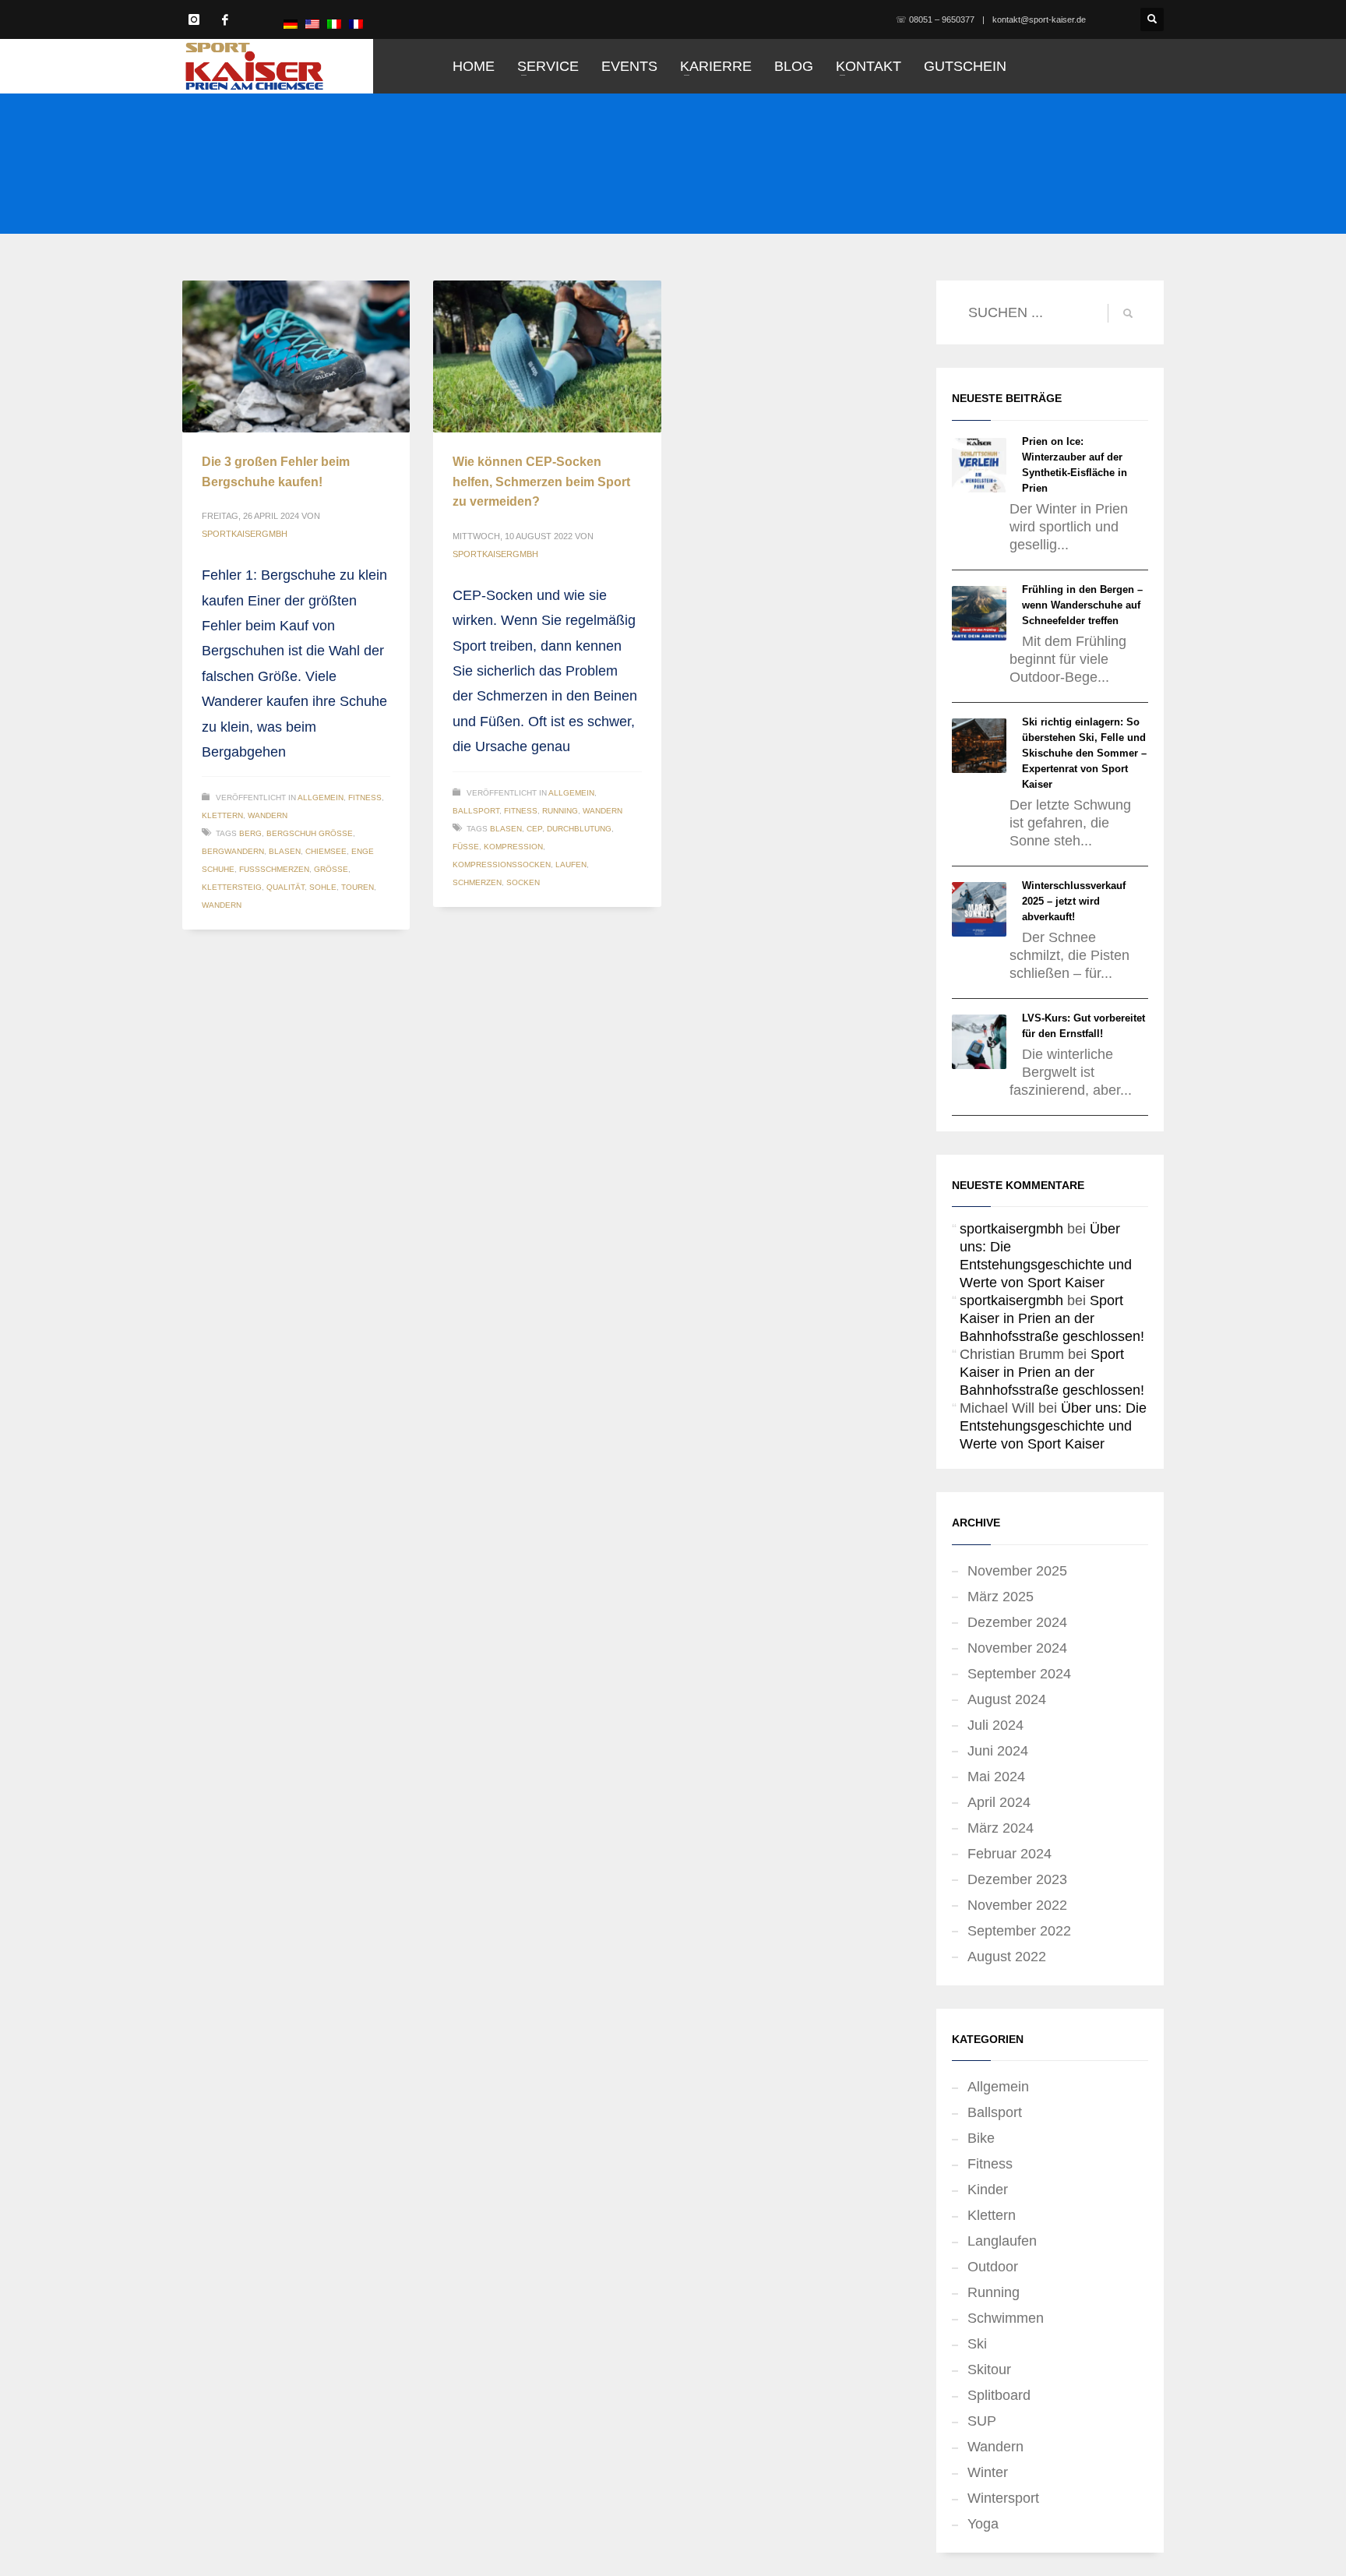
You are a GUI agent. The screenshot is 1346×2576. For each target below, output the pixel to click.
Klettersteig (232, 887)
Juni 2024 (998, 1751)
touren (358, 887)
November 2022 (1017, 1905)
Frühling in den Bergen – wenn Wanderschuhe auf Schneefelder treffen (1082, 605)
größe (331, 869)
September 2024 (1019, 1674)
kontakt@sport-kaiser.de (1039, 19)
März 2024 (1001, 1828)
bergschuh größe (310, 833)
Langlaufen (1002, 2241)
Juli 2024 (995, 1725)
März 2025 (1001, 1597)
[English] (312, 23)
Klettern (222, 815)
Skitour (989, 2370)
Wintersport (1003, 2498)
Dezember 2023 (1017, 1879)
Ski (977, 2344)
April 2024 (999, 1802)
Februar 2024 (1010, 1854)
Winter (988, 2472)
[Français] (356, 23)
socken (523, 882)
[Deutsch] (291, 23)
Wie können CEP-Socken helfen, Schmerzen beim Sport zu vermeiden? (541, 482)
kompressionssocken (502, 865)
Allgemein (321, 798)
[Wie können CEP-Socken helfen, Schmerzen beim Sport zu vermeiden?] (548, 357)
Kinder (988, 2190)
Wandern (268, 815)
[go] (1128, 313)
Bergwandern (233, 851)
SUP (982, 2421)
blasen (285, 851)
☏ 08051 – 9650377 (935, 19)
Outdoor (993, 2267)
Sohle (323, 887)
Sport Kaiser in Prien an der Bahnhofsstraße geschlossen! (1052, 1318)
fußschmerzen (274, 869)
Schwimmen (1006, 2318)
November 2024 (1017, 1648)
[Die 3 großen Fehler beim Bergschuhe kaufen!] (296, 356)
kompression (513, 847)
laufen (571, 865)
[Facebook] (225, 19)
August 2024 (1007, 1699)
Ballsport (476, 811)
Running (560, 811)
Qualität (285, 887)
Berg (250, 833)
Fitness (365, 798)
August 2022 (1007, 1957)
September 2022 (1019, 1931)
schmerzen (477, 882)
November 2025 (1017, 1571)
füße (466, 847)
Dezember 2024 (1017, 1622)
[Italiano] (334, 23)
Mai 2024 (996, 1777)
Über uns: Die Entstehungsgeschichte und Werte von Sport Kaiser (1053, 1426)
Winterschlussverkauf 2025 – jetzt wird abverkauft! (1074, 901)
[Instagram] (194, 19)
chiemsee (326, 851)
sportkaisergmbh (245, 534)
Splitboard (999, 2395)
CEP (534, 829)
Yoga (983, 2524)
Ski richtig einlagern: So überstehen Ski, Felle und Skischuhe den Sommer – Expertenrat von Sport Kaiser (1084, 753)
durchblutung (579, 829)
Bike (981, 2138)
